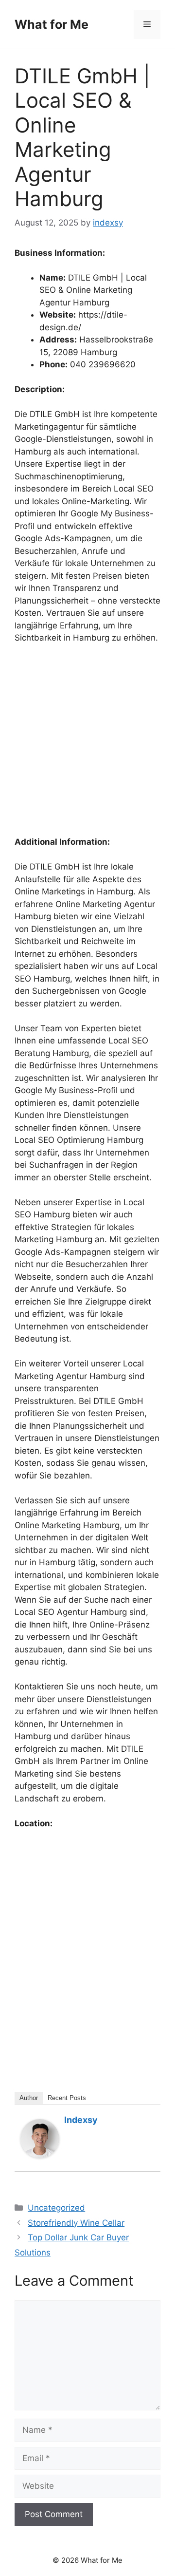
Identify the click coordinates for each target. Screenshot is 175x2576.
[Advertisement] (87, 744)
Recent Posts (67, 2098)
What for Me (52, 24)
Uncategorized (56, 2208)
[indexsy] (40, 2155)
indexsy (81, 2120)
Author (29, 2098)
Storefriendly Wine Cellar (76, 2223)
